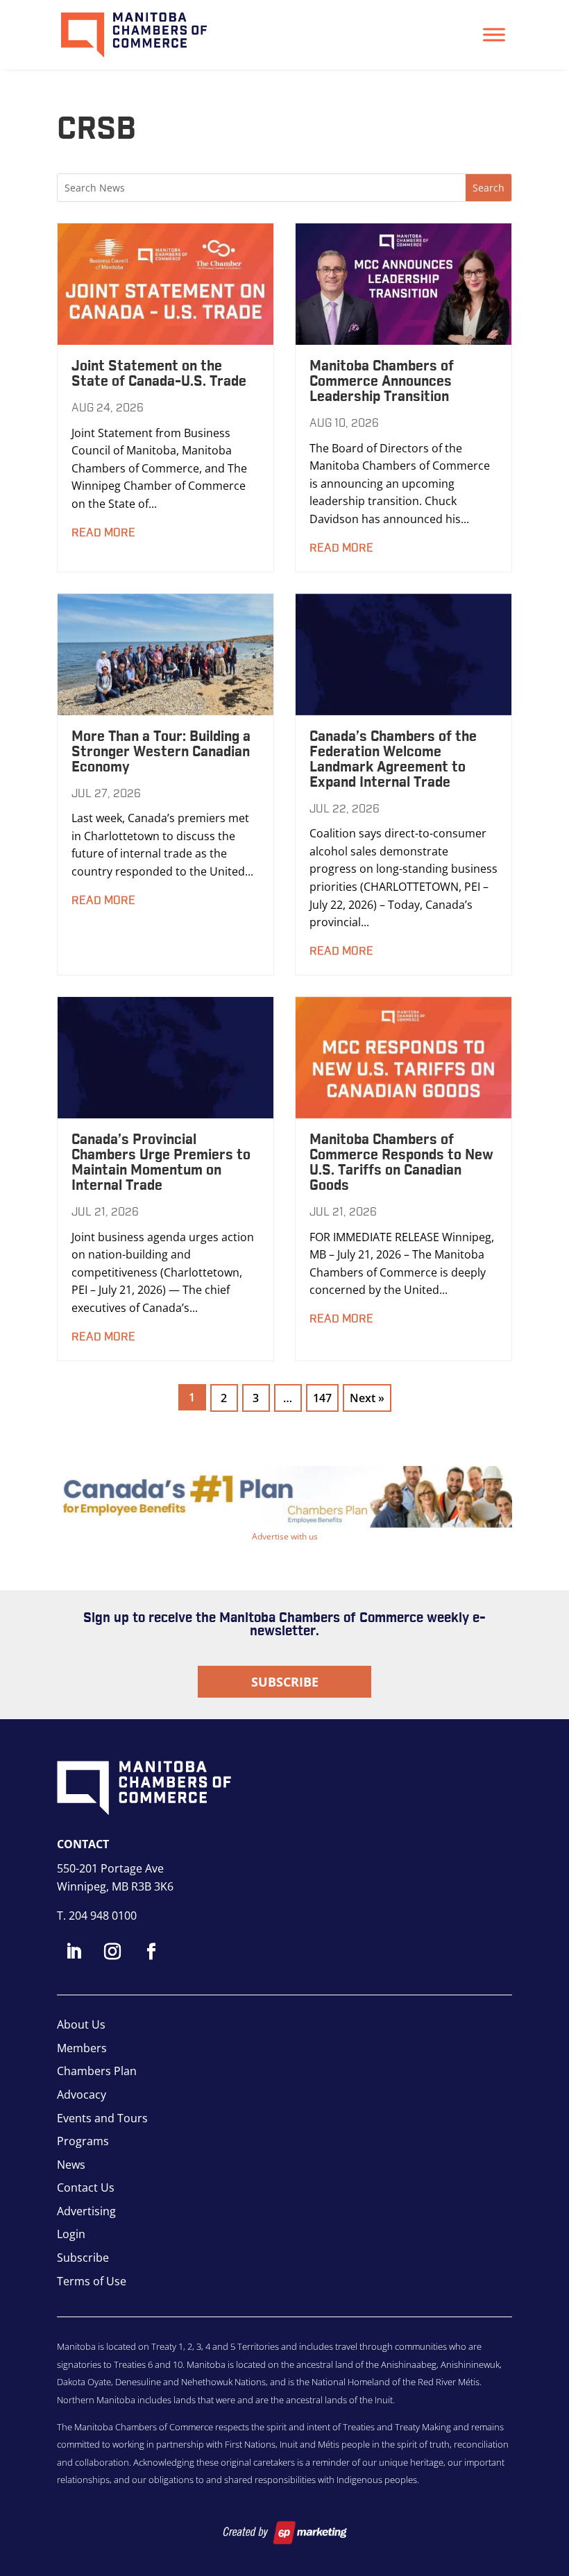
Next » (367, 1398)
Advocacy (82, 2095)
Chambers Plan (97, 2071)
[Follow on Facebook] (151, 1952)
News (71, 2165)
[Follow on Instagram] (112, 1952)
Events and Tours (102, 2118)
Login (71, 2234)
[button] (284, 1497)
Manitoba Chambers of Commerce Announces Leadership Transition (382, 382)
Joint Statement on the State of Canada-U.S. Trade (159, 374)
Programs (83, 2141)
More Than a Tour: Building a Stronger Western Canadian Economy (161, 752)
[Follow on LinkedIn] (74, 1952)
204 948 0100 (103, 1916)
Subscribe (285, 1682)
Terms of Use (92, 2281)
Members (82, 2048)
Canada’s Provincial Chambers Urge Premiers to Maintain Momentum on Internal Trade (161, 1163)
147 (322, 1398)
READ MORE (103, 533)
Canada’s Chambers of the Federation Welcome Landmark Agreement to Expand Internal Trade (393, 760)
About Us (81, 2024)
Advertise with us (285, 1536)
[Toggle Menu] (494, 34)
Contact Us (86, 2187)
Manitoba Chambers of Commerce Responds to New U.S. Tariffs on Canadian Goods (401, 1163)
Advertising (86, 2211)
